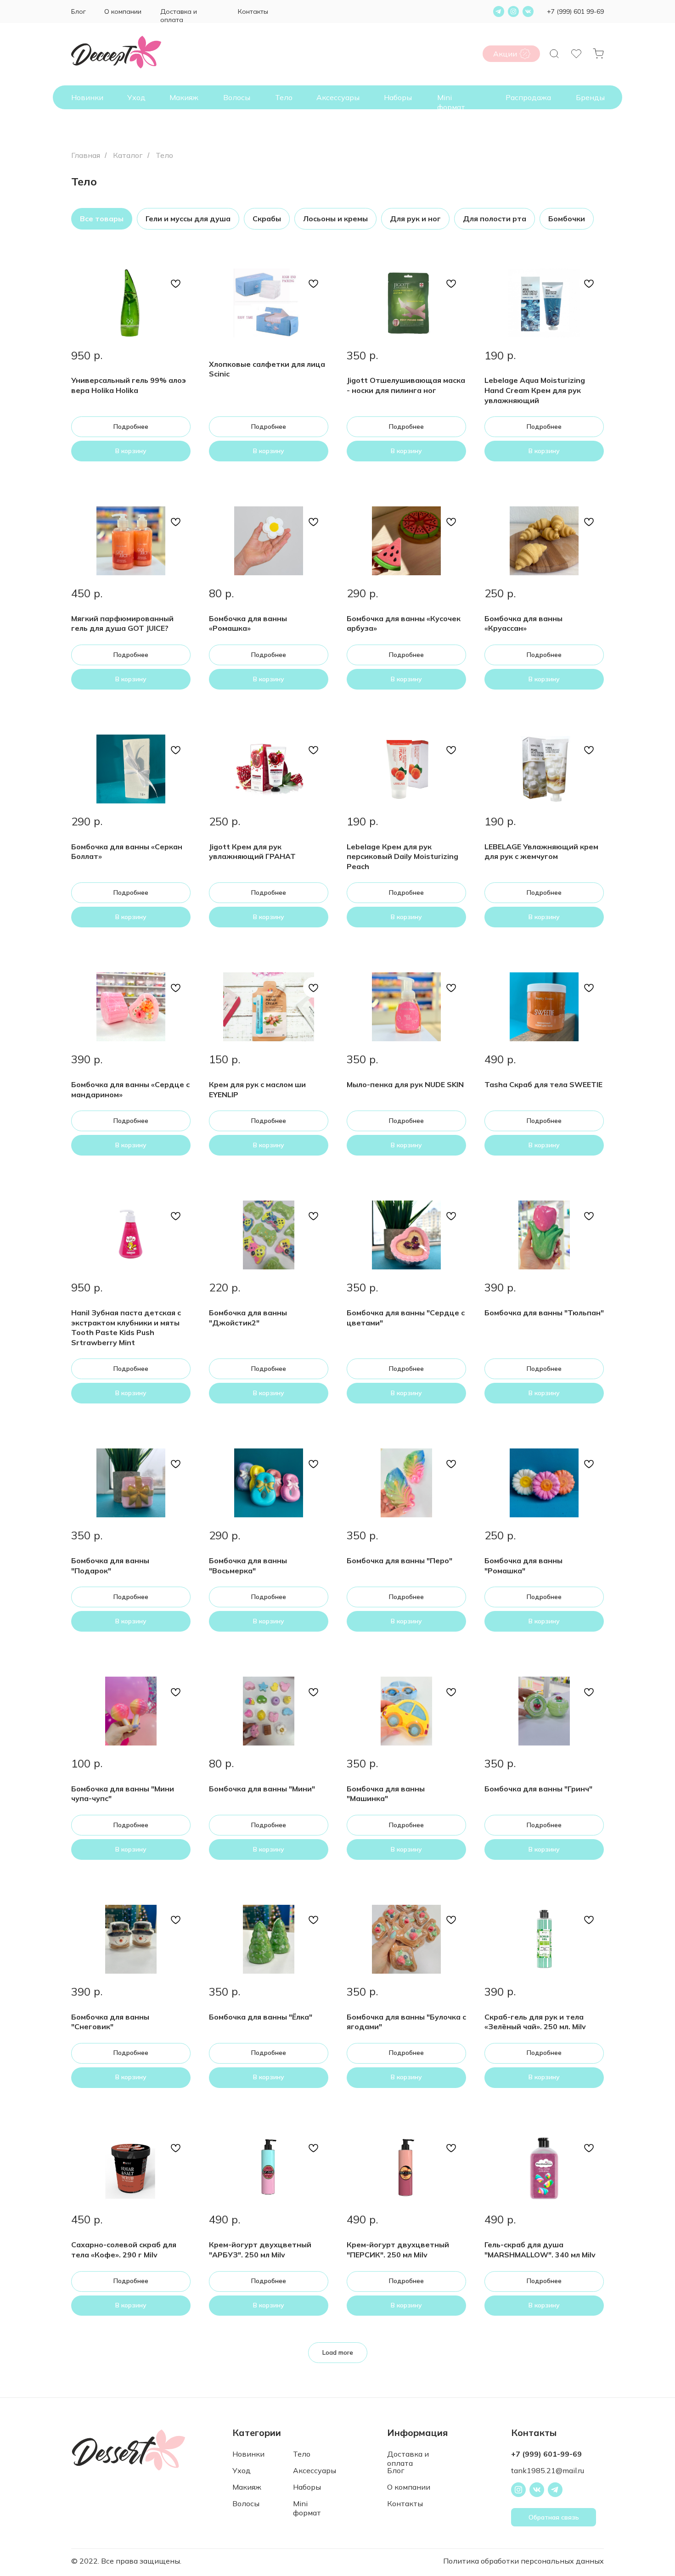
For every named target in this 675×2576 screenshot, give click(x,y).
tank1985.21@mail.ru (548, 2470)
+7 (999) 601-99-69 (546, 2454)
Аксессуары (338, 97)
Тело (284, 97)
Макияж (184, 97)
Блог (79, 11)
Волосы (237, 97)
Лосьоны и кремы (335, 219)
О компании (123, 11)
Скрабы (267, 219)
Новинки (87, 97)
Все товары (102, 219)
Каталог (128, 155)
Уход (136, 97)
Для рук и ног (415, 219)
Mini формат (451, 102)
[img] (525, 54)
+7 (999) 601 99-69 (575, 11)
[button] (554, 2517)
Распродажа (528, 97)
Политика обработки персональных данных (523, 2561)
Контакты (253, 11)
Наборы (398, 97)
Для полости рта (495, 219)
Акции (505, 54)
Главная (86, 155)
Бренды (590, 97)
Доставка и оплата (179, 16)
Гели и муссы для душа (188, 219)
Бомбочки (567, 219)
